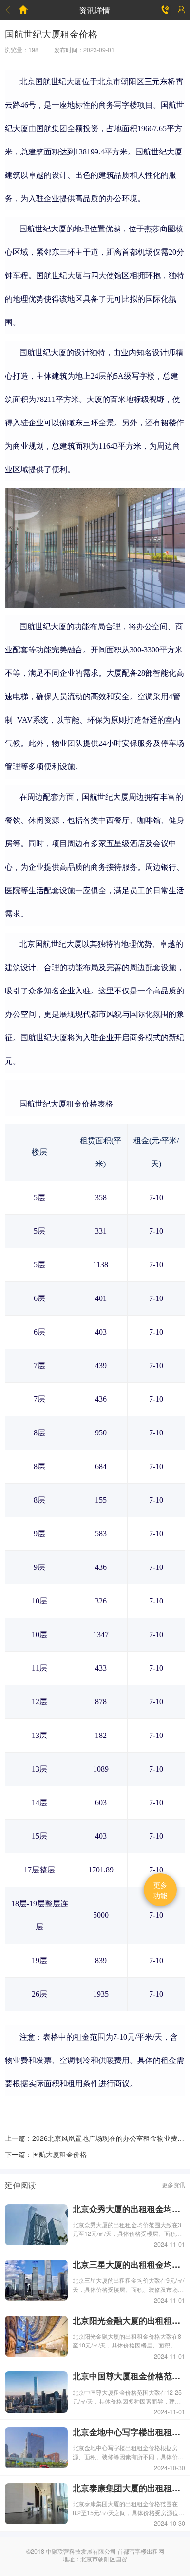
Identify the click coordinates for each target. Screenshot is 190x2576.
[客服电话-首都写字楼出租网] (166, 10)
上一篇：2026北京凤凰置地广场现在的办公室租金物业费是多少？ (95, 2138)
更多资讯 (173, 2185)
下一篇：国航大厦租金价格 (46, 2154)
